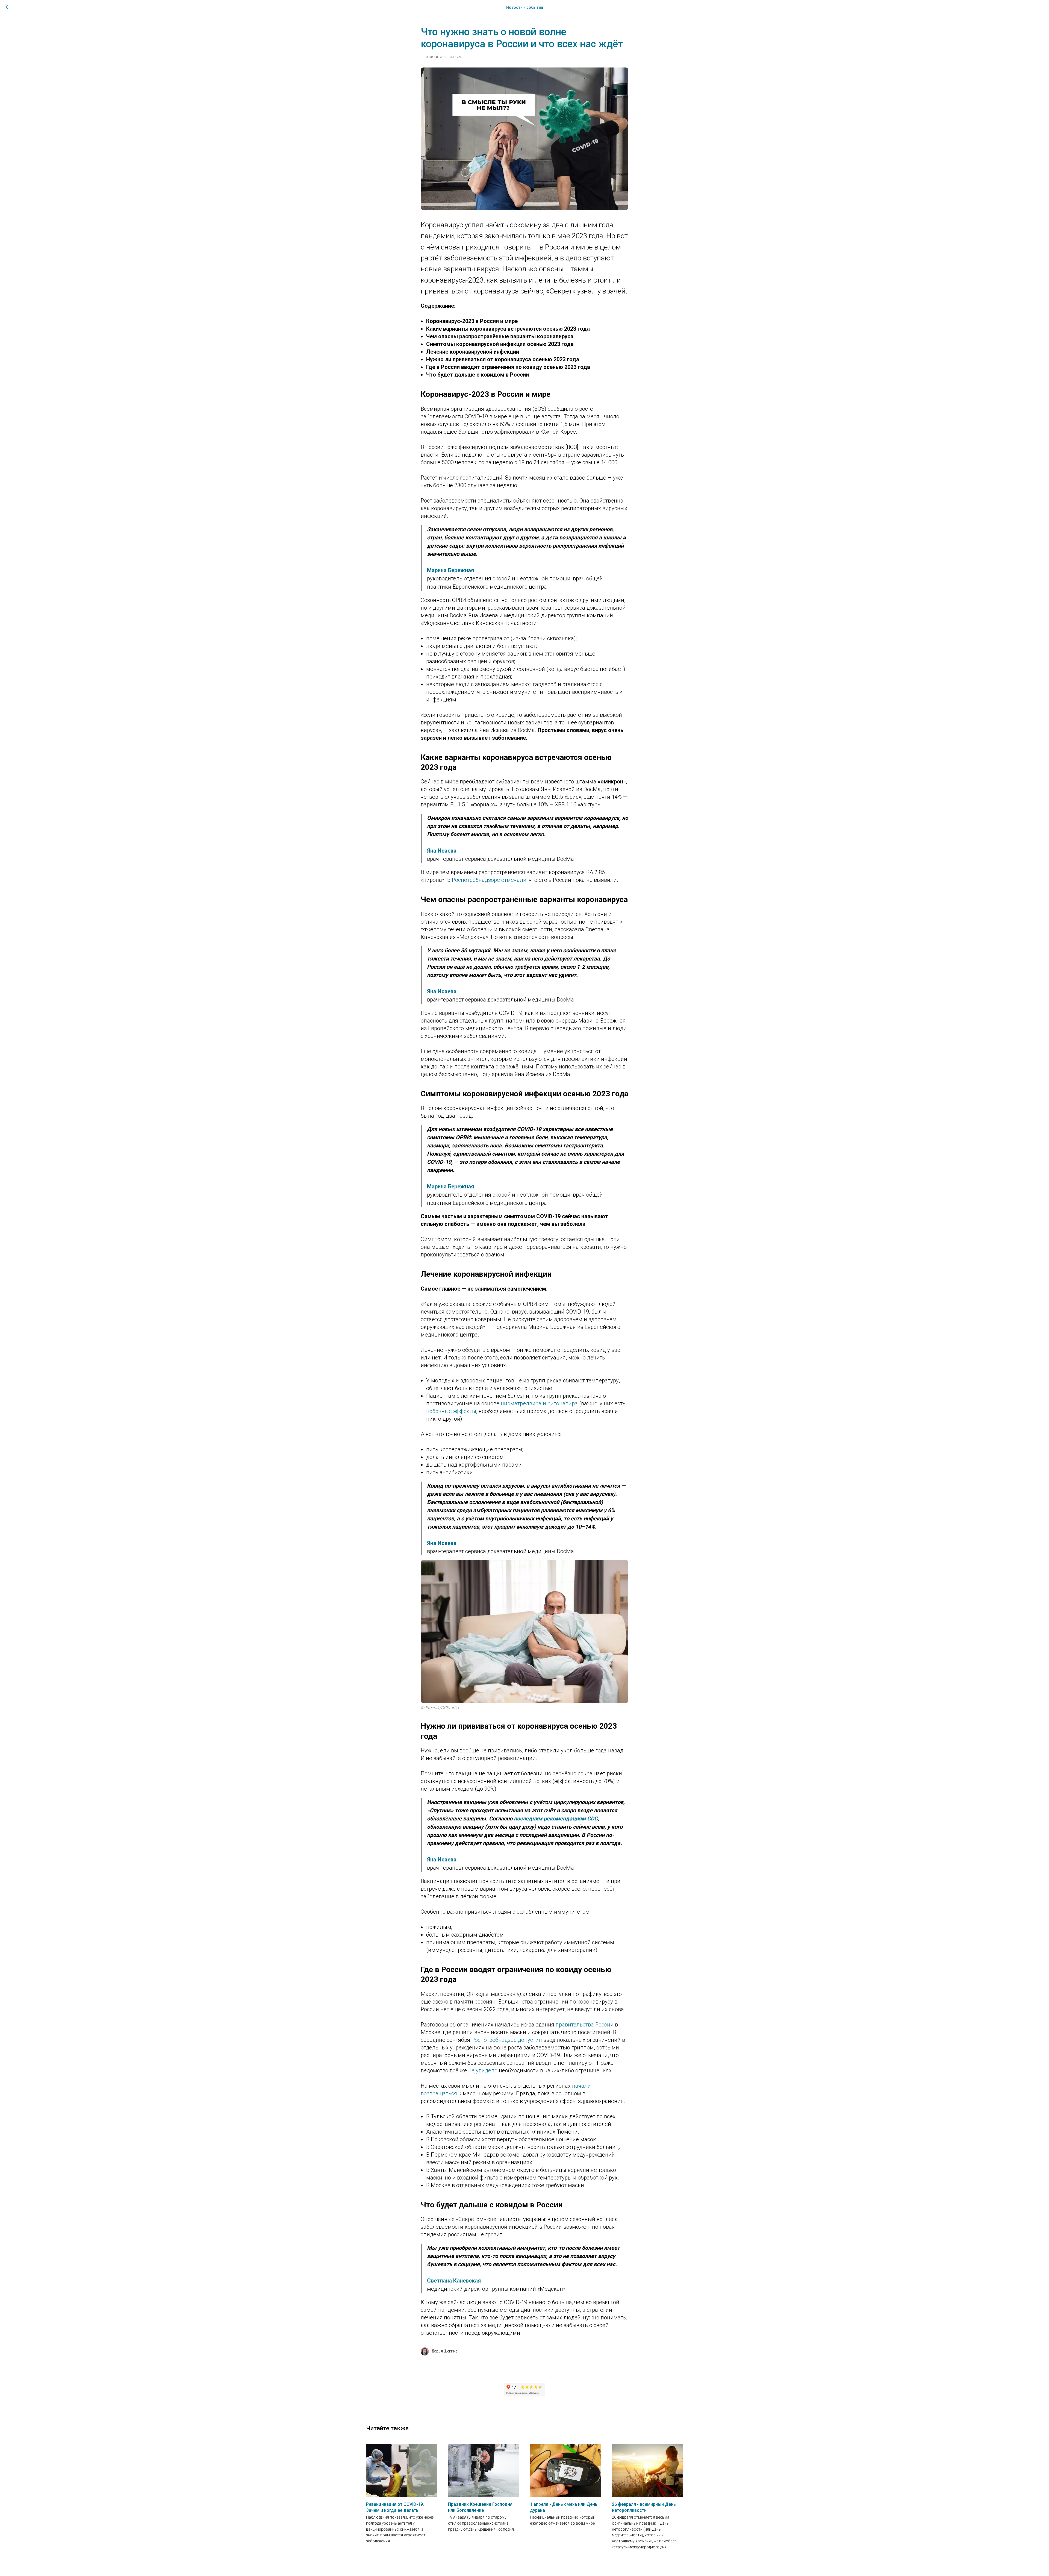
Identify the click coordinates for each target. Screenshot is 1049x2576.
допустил (530, 2040)
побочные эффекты (451, 1411)
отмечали (514, 880)
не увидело (483, 2070)
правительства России (585, 2025)
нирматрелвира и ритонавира (539, 1403)
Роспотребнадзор (494, 2040)
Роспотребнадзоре (476, 880)
